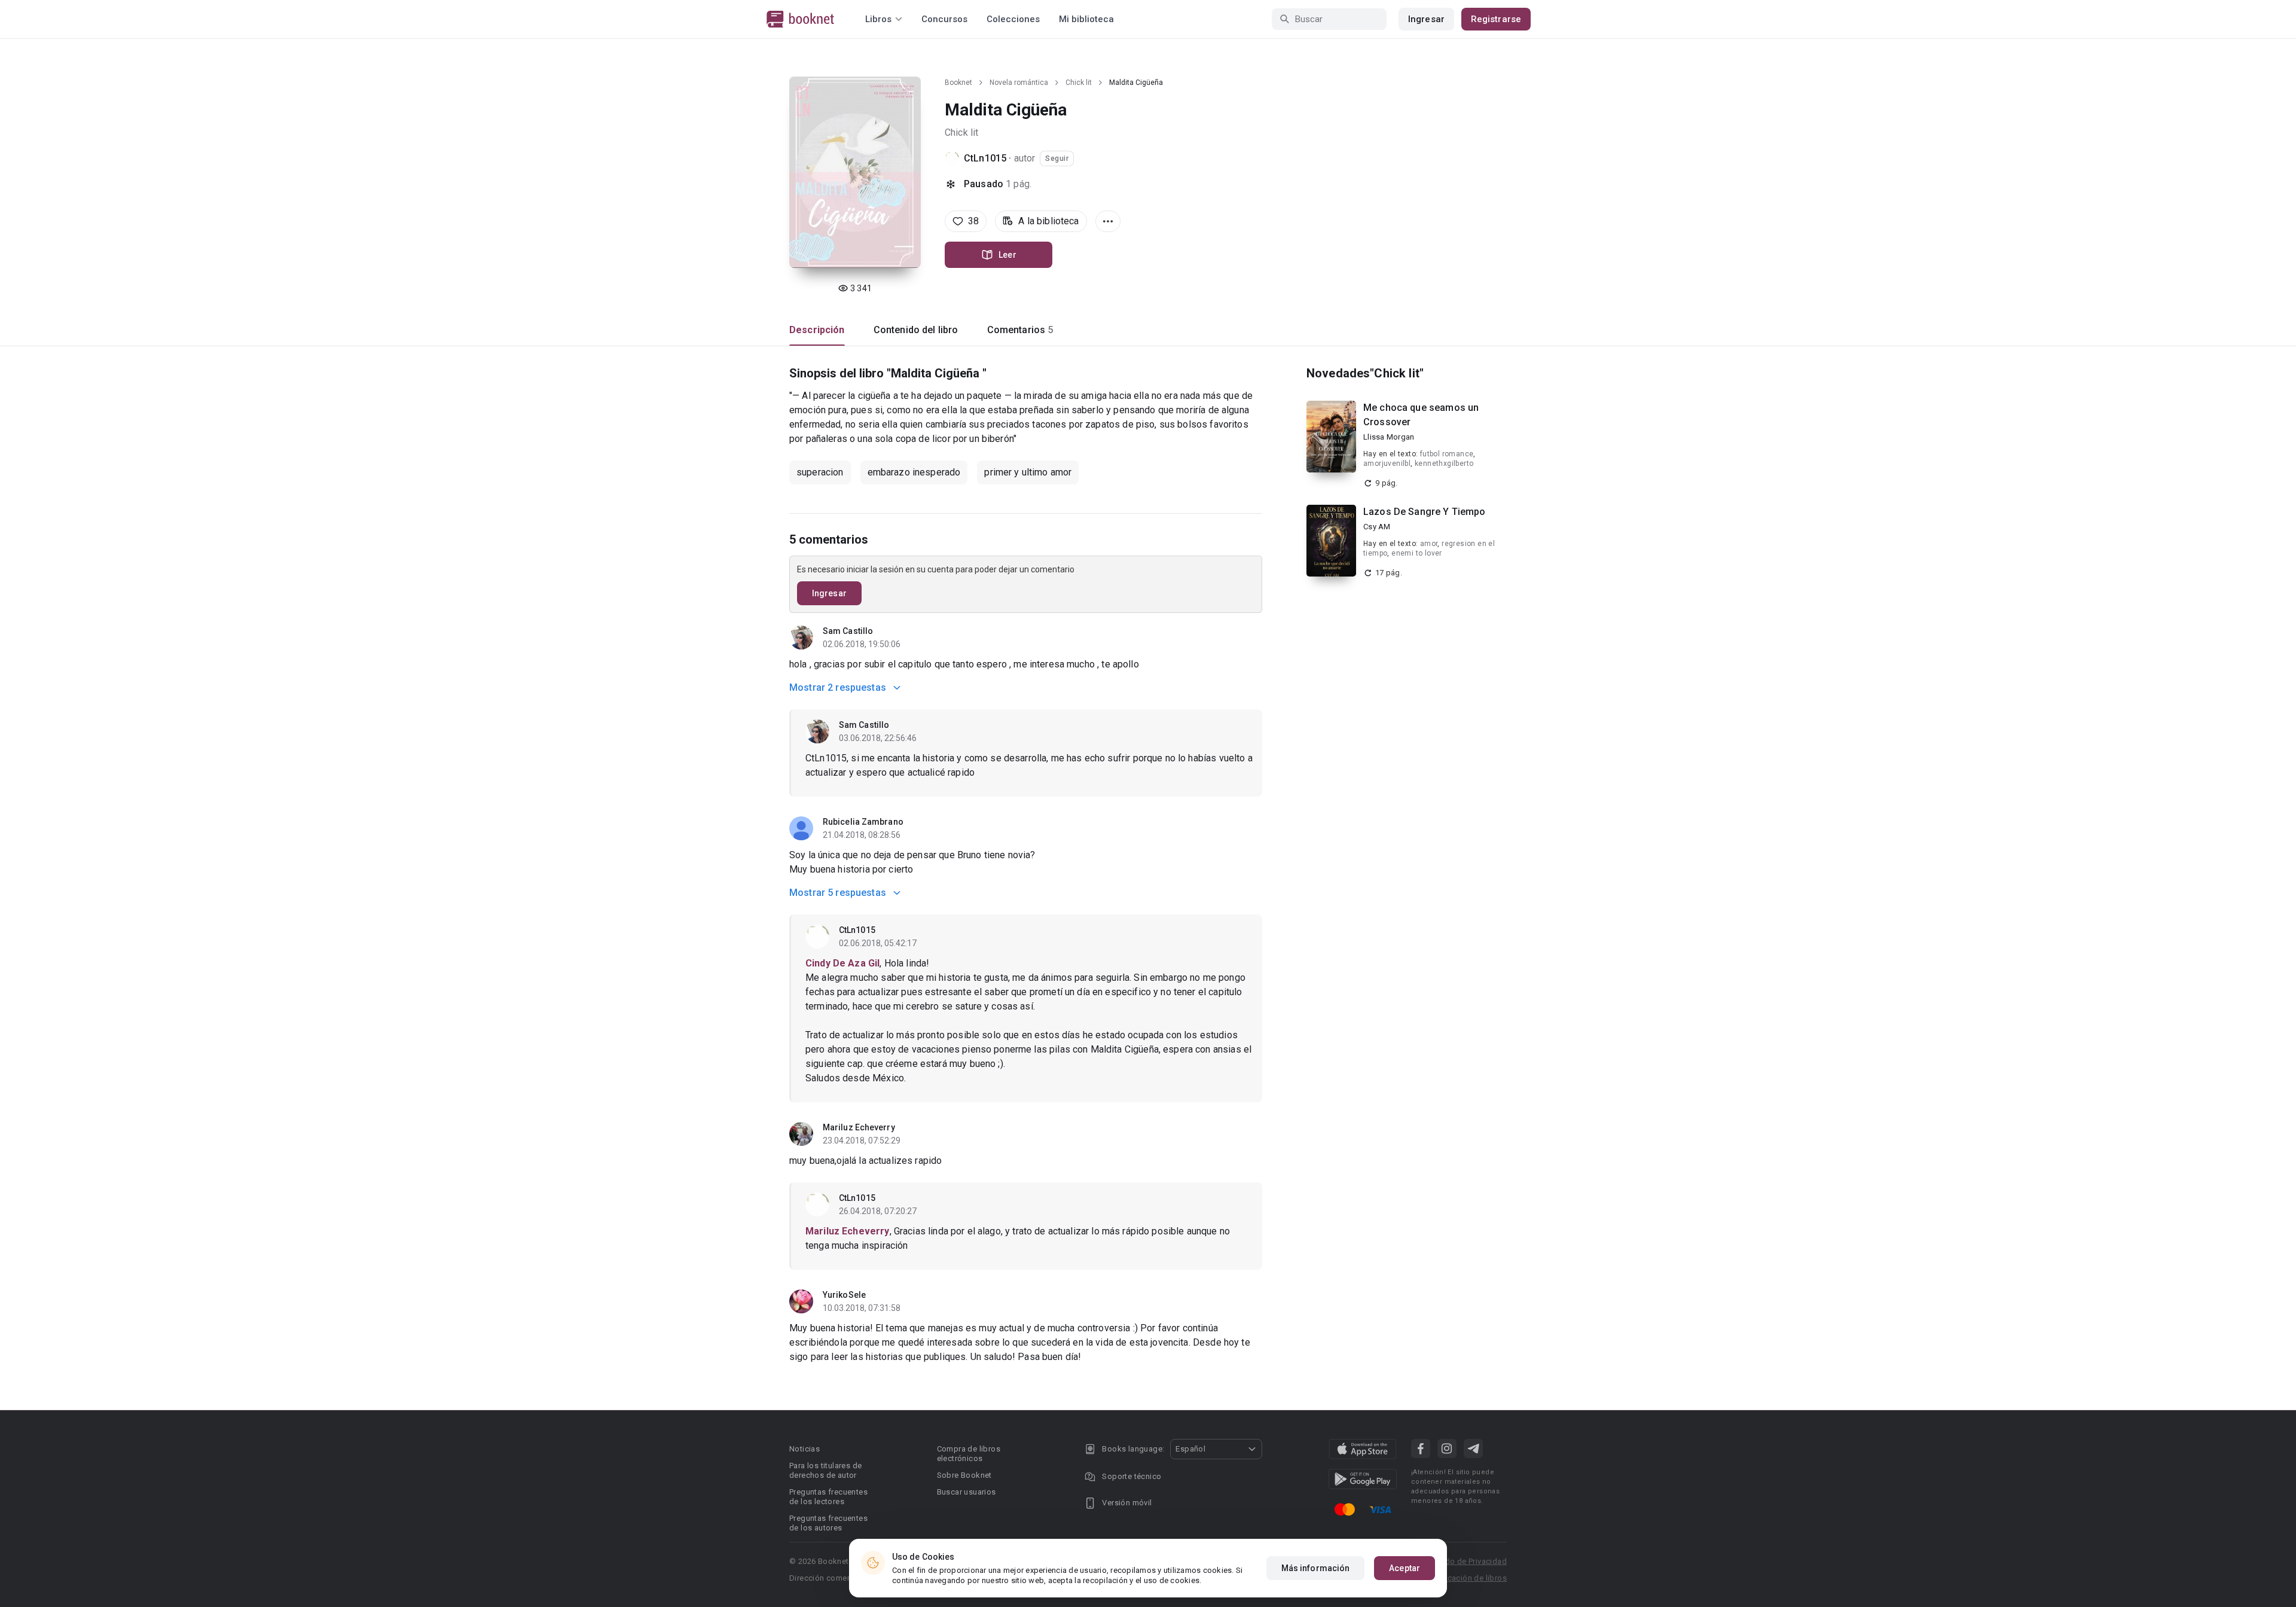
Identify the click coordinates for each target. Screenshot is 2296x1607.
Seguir (1057, 158)
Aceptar (1405, 1568)
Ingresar (1426, 19)
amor (1429, 544)
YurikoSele (844, 1295)
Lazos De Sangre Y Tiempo (1425, 512)
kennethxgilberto (1444, 464)
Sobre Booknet (964, 1475)
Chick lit (1079, 83)
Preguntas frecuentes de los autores (828, 1523)
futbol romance (1447, 454)
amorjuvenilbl (1387, 464)
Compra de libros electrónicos (969, 1454)
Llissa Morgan (1389, 437)
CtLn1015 (985, 158)
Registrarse (1496, 19)
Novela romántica (1019, 83)
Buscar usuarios (967, 1492)
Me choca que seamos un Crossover (1421, 415)
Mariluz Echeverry (859, 1127)
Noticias (804, 1449)
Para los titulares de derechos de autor (825, 1470)
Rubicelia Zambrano (863, 822)
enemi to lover (1417, 553)
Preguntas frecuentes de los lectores (828, 1497)
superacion (820, 472)
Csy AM (1377, 527)
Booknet (958, 83)
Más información (1316, 1568)
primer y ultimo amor (1028, 472)
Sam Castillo (848, 631)
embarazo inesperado (914, 472)
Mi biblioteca (1086, 19)
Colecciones (1013, 19)
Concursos (944, 19)
